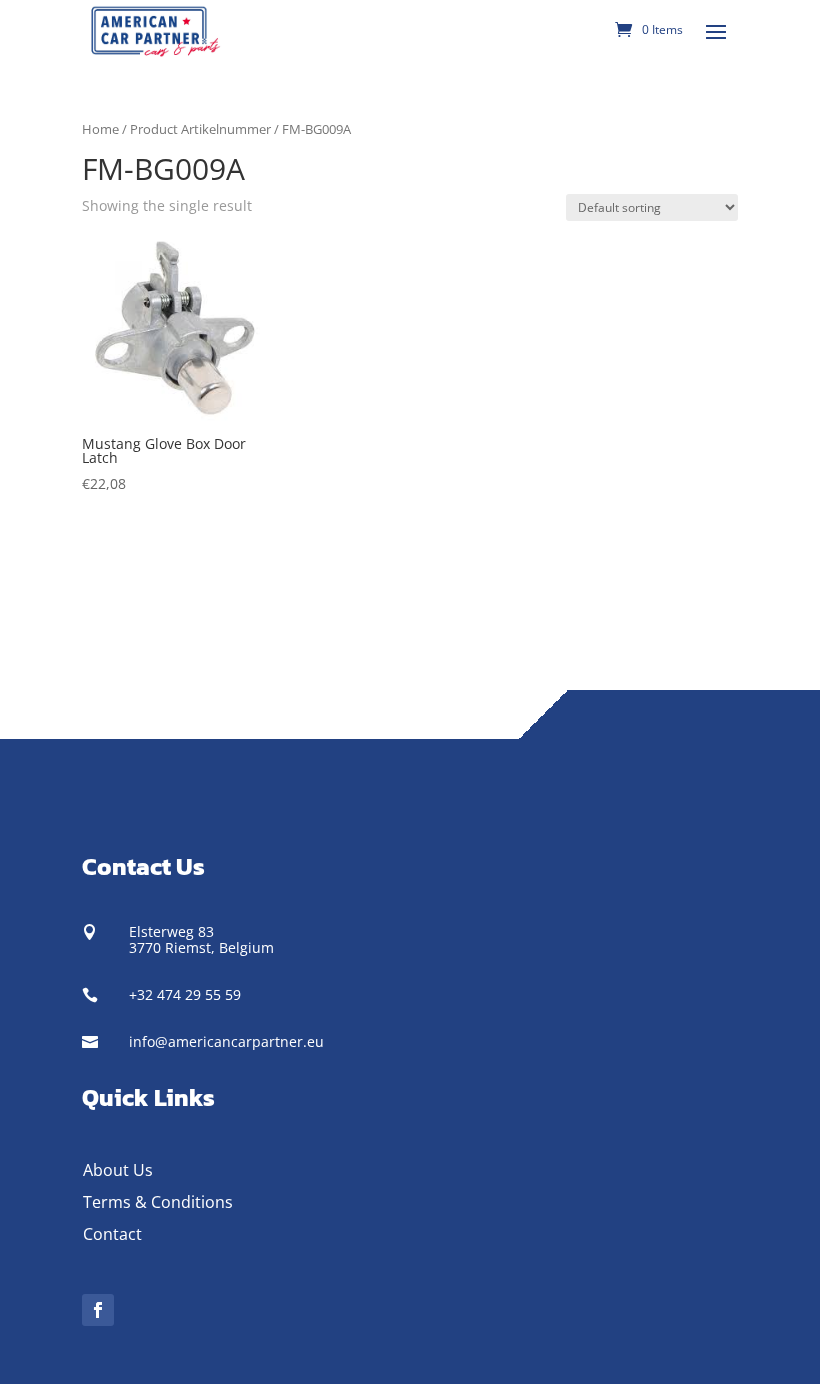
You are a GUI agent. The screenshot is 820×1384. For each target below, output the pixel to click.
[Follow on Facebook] (98, 1310)
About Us (118, 1170)
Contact (112, 1234)
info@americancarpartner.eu (226, 1041)
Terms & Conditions (158, 1202)
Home (100, 129)
